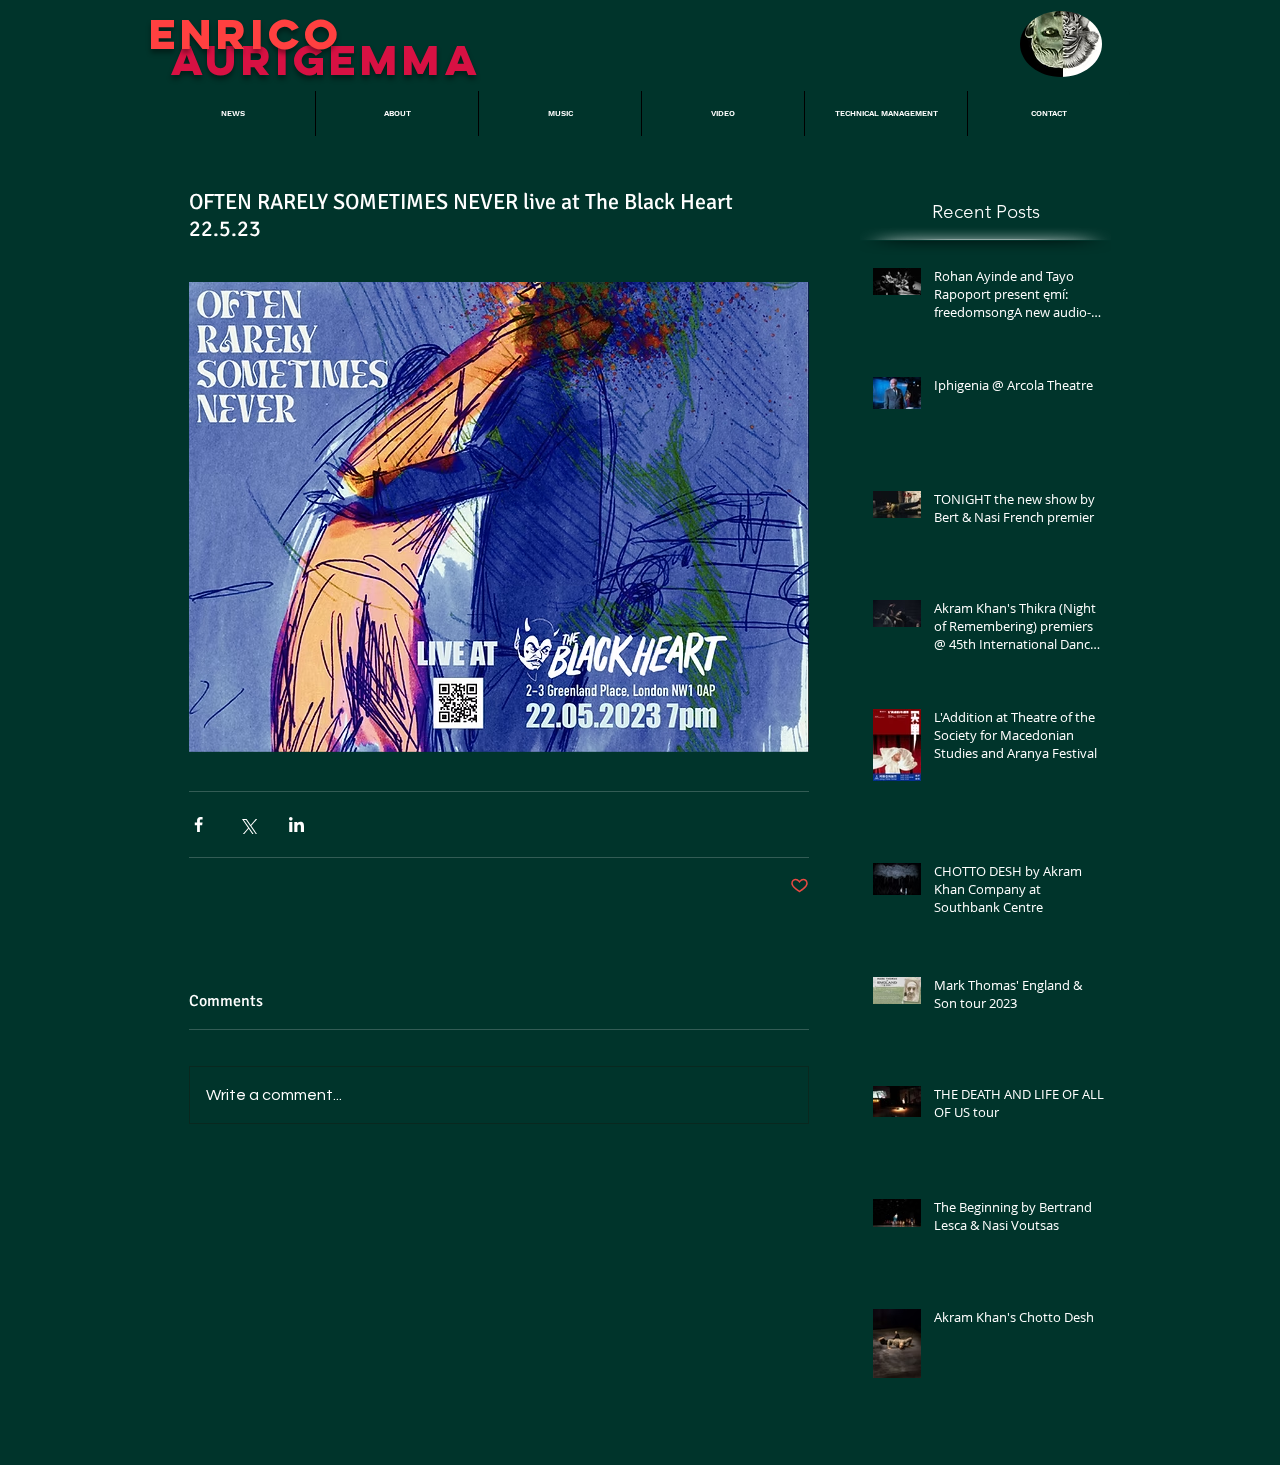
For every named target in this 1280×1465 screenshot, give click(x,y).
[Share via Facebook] (198, 824)
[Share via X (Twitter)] (247, 824)
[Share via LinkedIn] (296, 824)
